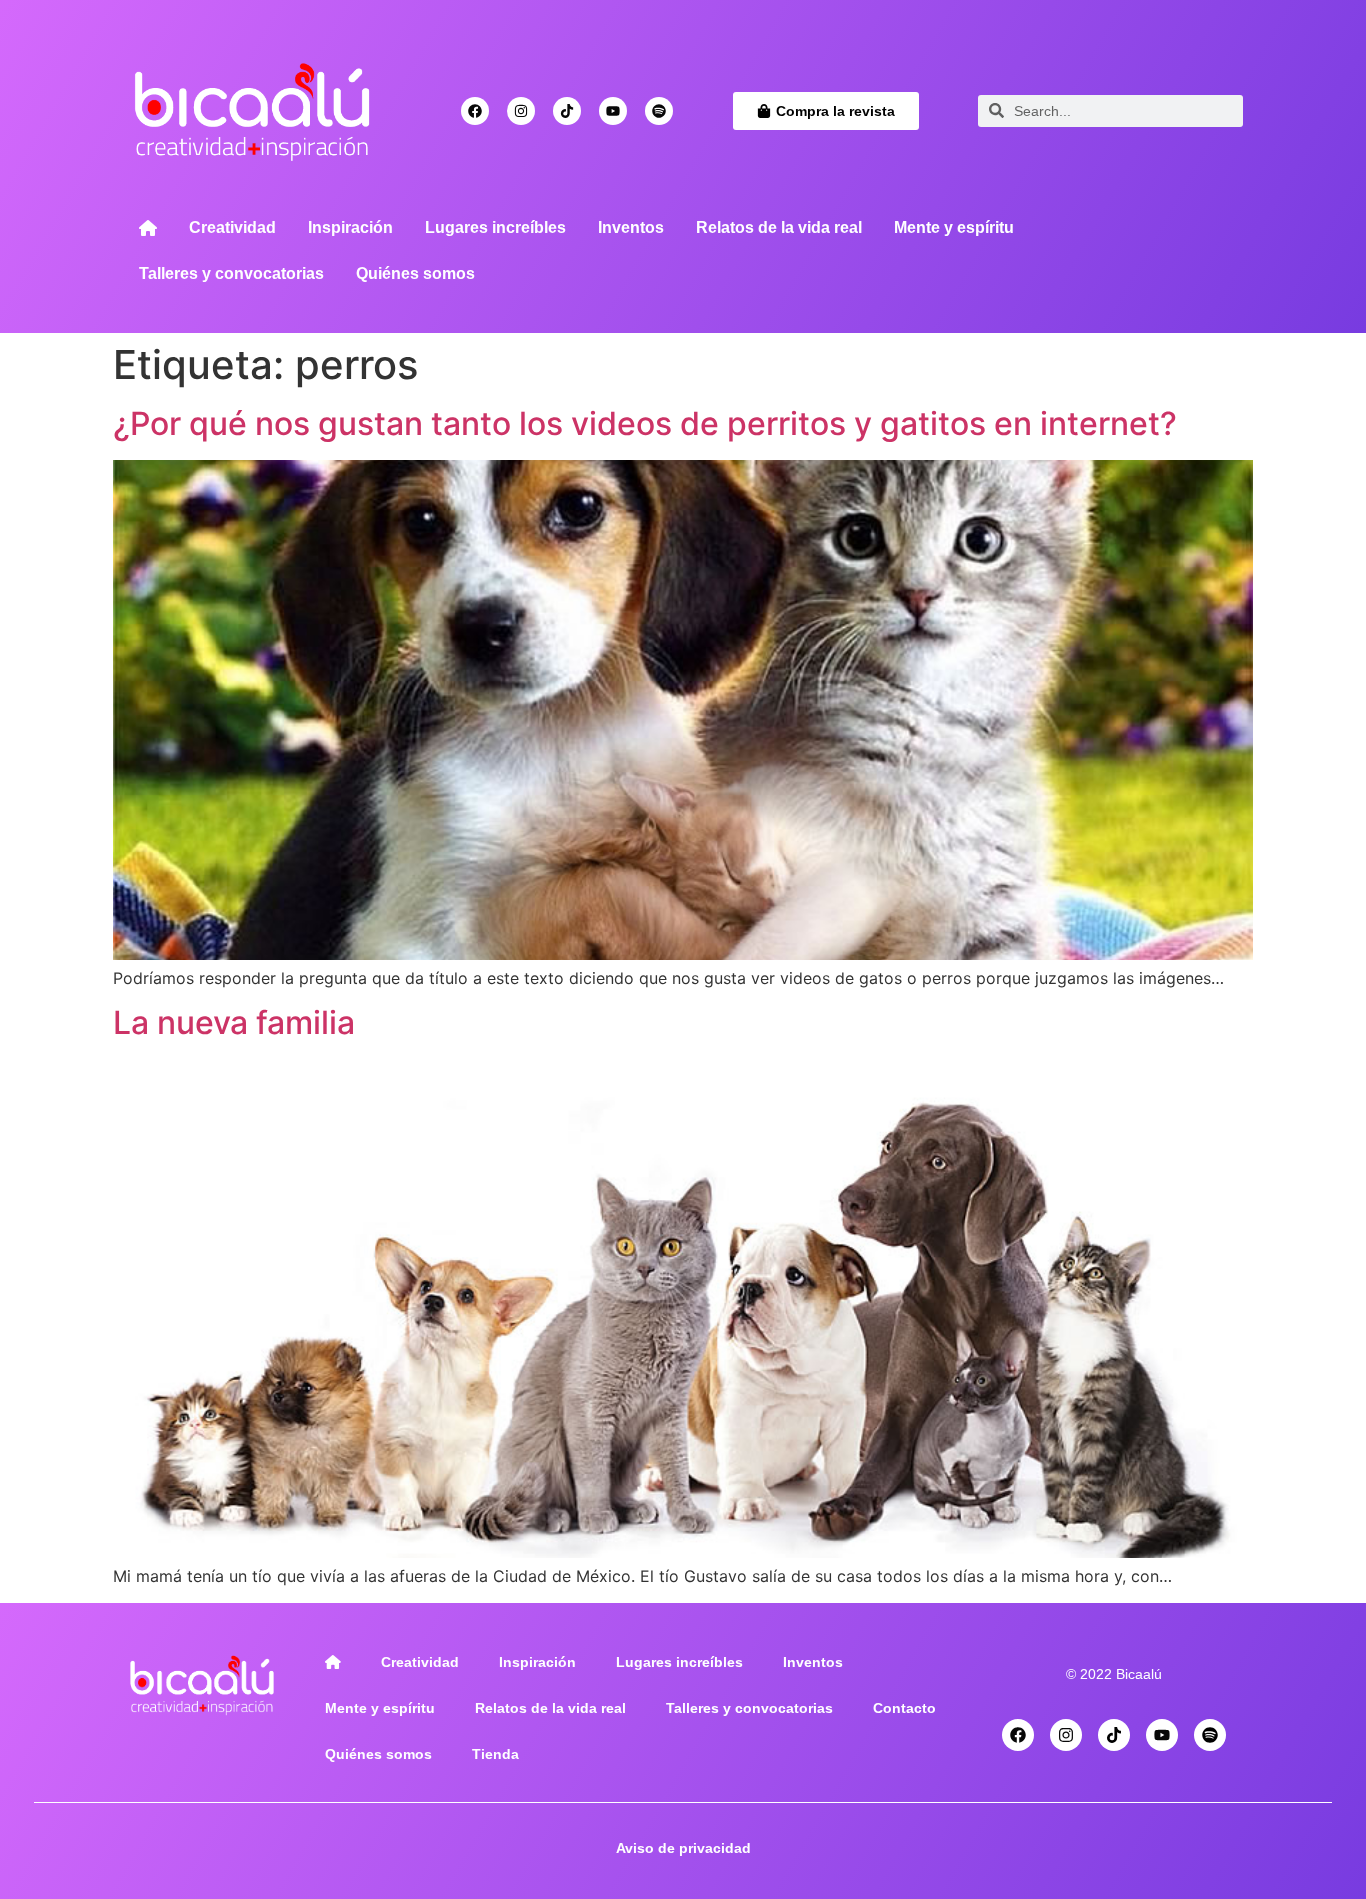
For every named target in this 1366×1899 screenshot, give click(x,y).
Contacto (904, 1708)
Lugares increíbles (495, 227)
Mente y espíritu (954, 227)
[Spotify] (659, 111)
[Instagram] (521, 111)
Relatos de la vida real (779, 227)
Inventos (631, 227)
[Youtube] (613, 111)
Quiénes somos (415, 273)
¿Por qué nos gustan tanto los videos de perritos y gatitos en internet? (645, 423)
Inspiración (350, 227)
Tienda (495, 1754)
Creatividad (232, 227)
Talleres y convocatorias (231, 273)
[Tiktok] (567, 111)
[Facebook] (475, 111)
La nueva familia (234, 1022)
